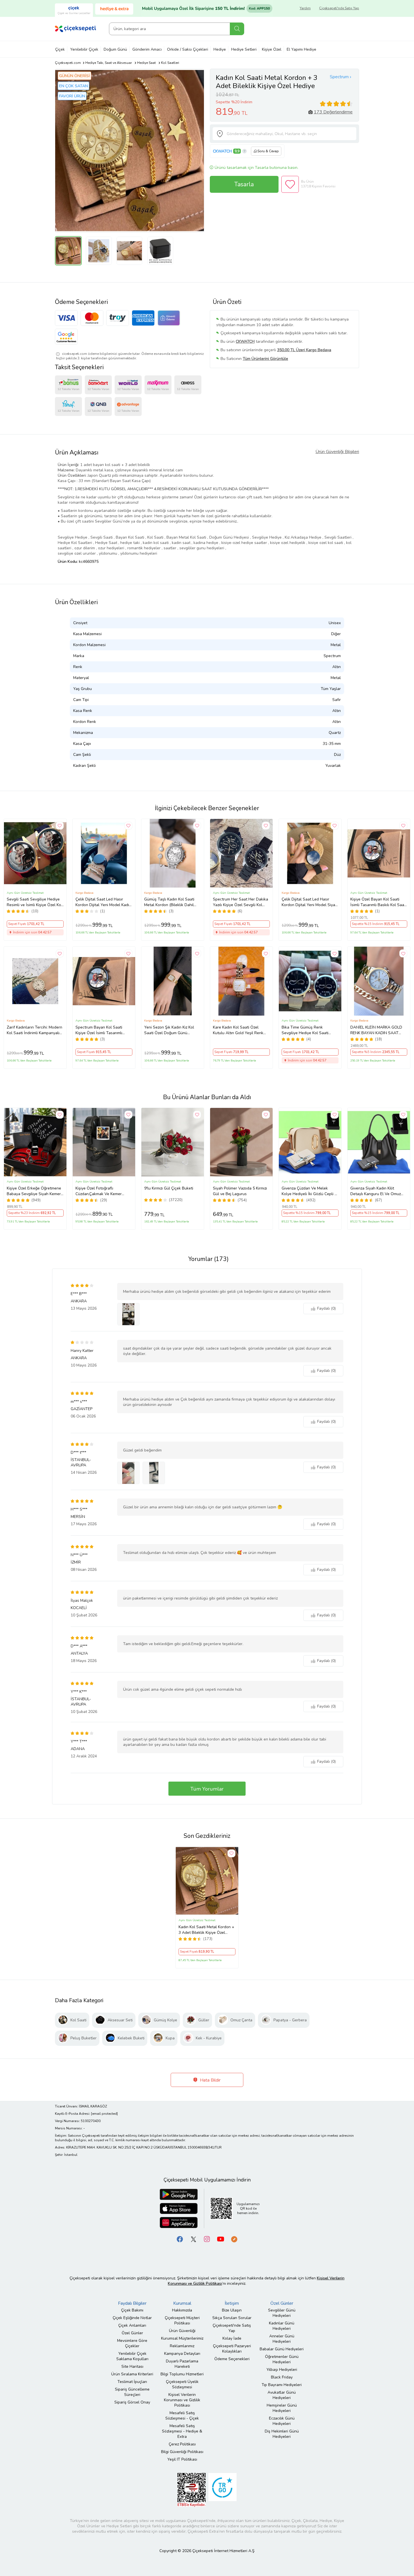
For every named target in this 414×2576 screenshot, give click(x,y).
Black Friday (282, 2377)
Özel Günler (132, 2333)
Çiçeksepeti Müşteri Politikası (182, 2320)
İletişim (232, 2303)
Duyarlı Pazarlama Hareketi (182, 2364)
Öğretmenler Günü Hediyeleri (282, 2359)
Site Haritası (132, 2366)
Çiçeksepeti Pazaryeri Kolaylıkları (232, 2349)
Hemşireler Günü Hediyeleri (282, 2408)
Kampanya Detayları (182, 2354)
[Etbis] (192, 2490)
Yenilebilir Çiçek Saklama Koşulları (132, 2356)
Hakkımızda (182, 2310)
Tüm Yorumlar (207, 1789)
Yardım (305, 8)
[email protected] (104, 2114)
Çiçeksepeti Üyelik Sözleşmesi (182, 2384)
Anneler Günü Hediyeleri (282, 2339)
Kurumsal (182, 2303)
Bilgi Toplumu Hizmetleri (182, 2374)
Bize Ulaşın (232, 2310)
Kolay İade (232, 2338)
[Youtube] (221, 2239)
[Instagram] (207, 2239)
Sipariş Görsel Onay (132, 2402)
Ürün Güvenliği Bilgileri (337, 452)
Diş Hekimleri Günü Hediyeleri (282, 2434)
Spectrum (339, 77)
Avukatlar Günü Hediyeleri (282, 2395)
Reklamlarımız (182, 2346)
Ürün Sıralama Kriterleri (132, 2374)
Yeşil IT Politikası (182, 2459)
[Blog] (234, 2239)
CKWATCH (222, 151)
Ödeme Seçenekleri (232, 2359)
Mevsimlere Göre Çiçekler (132, 2343)
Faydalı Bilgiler (132, 2303)
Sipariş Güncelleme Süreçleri (132, 2392)
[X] (193, 2239)
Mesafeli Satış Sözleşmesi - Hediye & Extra (182, 2431)
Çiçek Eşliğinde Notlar (132, 2318)
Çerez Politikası (182, 2444)
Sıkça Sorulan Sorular (232, 2318)
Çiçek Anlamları (132, 2325)
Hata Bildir (210, 2080)
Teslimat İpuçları (132, 2382)
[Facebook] (180, 2239)
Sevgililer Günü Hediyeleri (282, 2313)
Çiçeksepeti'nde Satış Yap (339, 8)
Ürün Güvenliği (182, 2331)
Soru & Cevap (268, 151)
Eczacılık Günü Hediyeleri (282, 2421)
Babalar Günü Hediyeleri (282, 2349)
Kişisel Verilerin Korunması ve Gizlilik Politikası (182, 2400)
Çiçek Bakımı (132, 2310)
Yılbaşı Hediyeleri (282, 2370)
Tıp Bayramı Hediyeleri (282, 2385)
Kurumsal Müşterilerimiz (182, 2338)
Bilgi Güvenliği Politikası (182, 2452)
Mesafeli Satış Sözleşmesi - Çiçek (182, 2416)
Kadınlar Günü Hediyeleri (282, 2326)
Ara (237, 29)
